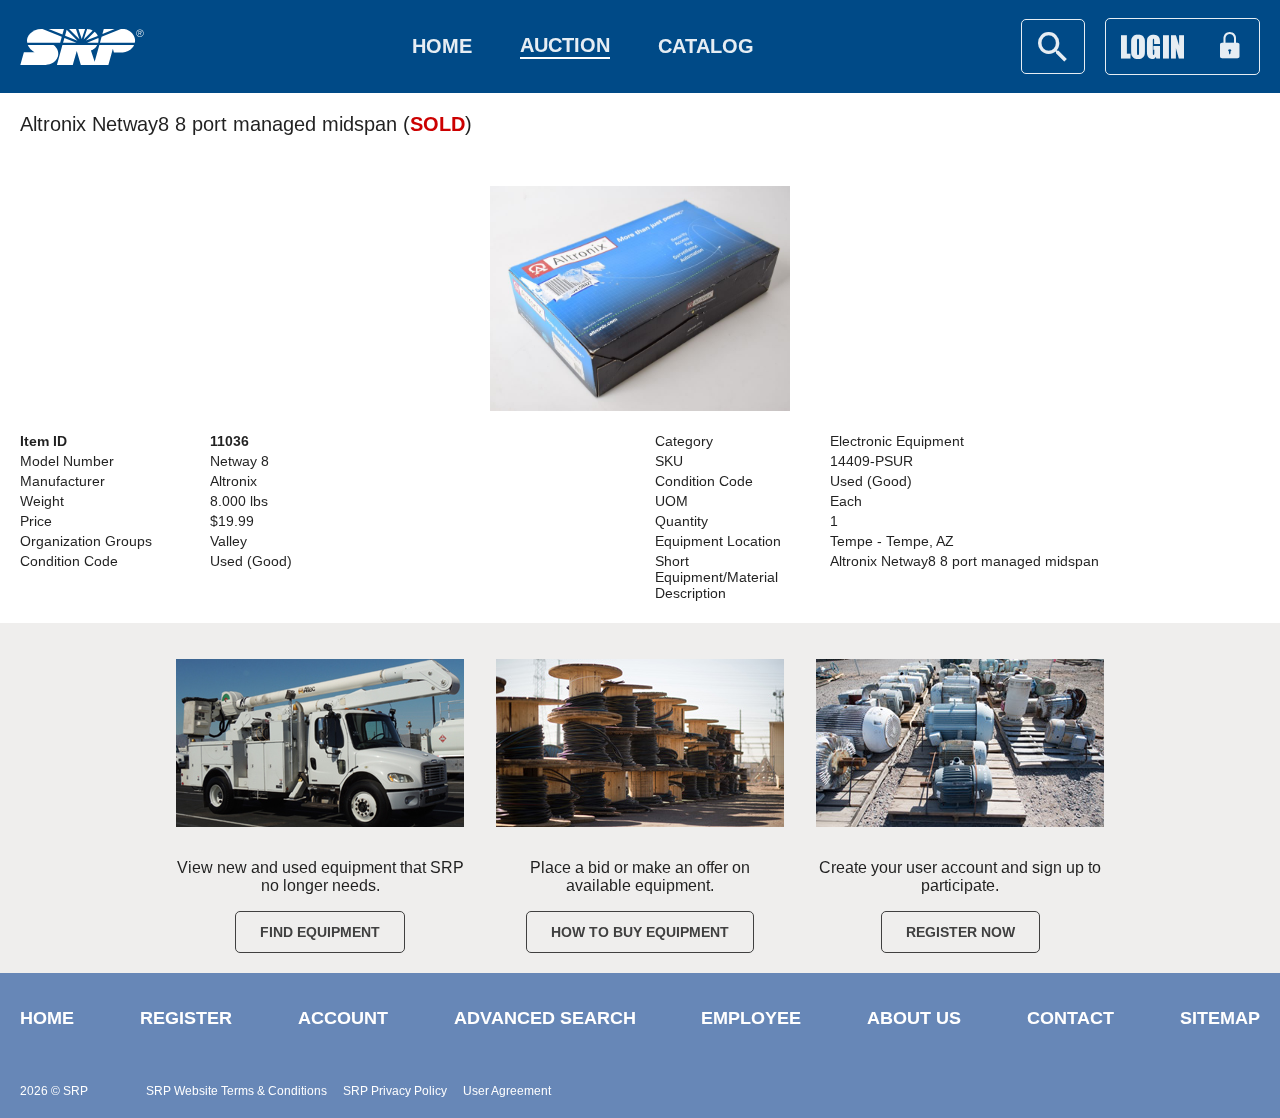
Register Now (960, 932)
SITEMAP (1220, 1018)
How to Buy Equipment (640, 932)
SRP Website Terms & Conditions (236, 1091)
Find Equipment (320, 932)
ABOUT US (914, 1018)
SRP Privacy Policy (395, 1091)
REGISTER (186, 1018)
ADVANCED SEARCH (545, 1018)
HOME (47, 1018)
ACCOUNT (343, 1018)
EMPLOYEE (751, 1018)
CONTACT (1070, 1018)
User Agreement (507, 1091)
